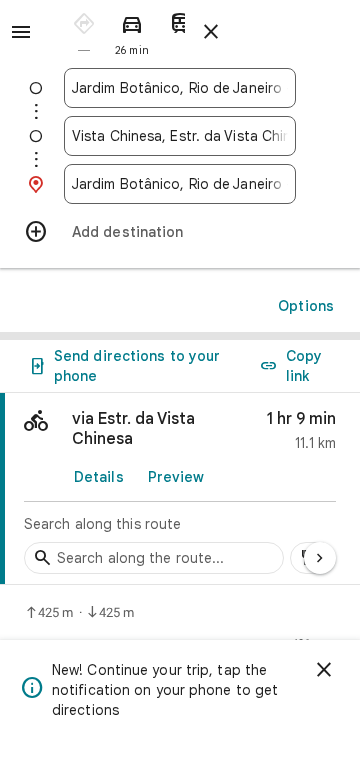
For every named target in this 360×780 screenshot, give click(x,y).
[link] (180, 489)
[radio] (84, 30)
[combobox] (180, 88)
